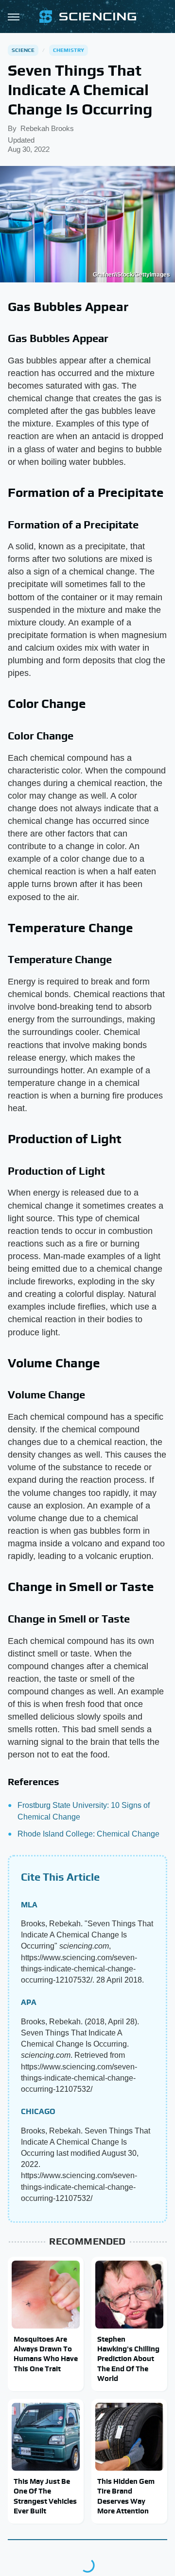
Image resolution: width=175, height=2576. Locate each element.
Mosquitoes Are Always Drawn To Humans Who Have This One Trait (46, 2354)
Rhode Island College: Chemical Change (88, 1834)
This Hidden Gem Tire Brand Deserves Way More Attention (126, 2496)
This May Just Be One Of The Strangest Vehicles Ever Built (45, 2496)
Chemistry (69, 50)
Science (23, 50)
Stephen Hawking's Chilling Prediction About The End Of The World (128, 2359)
